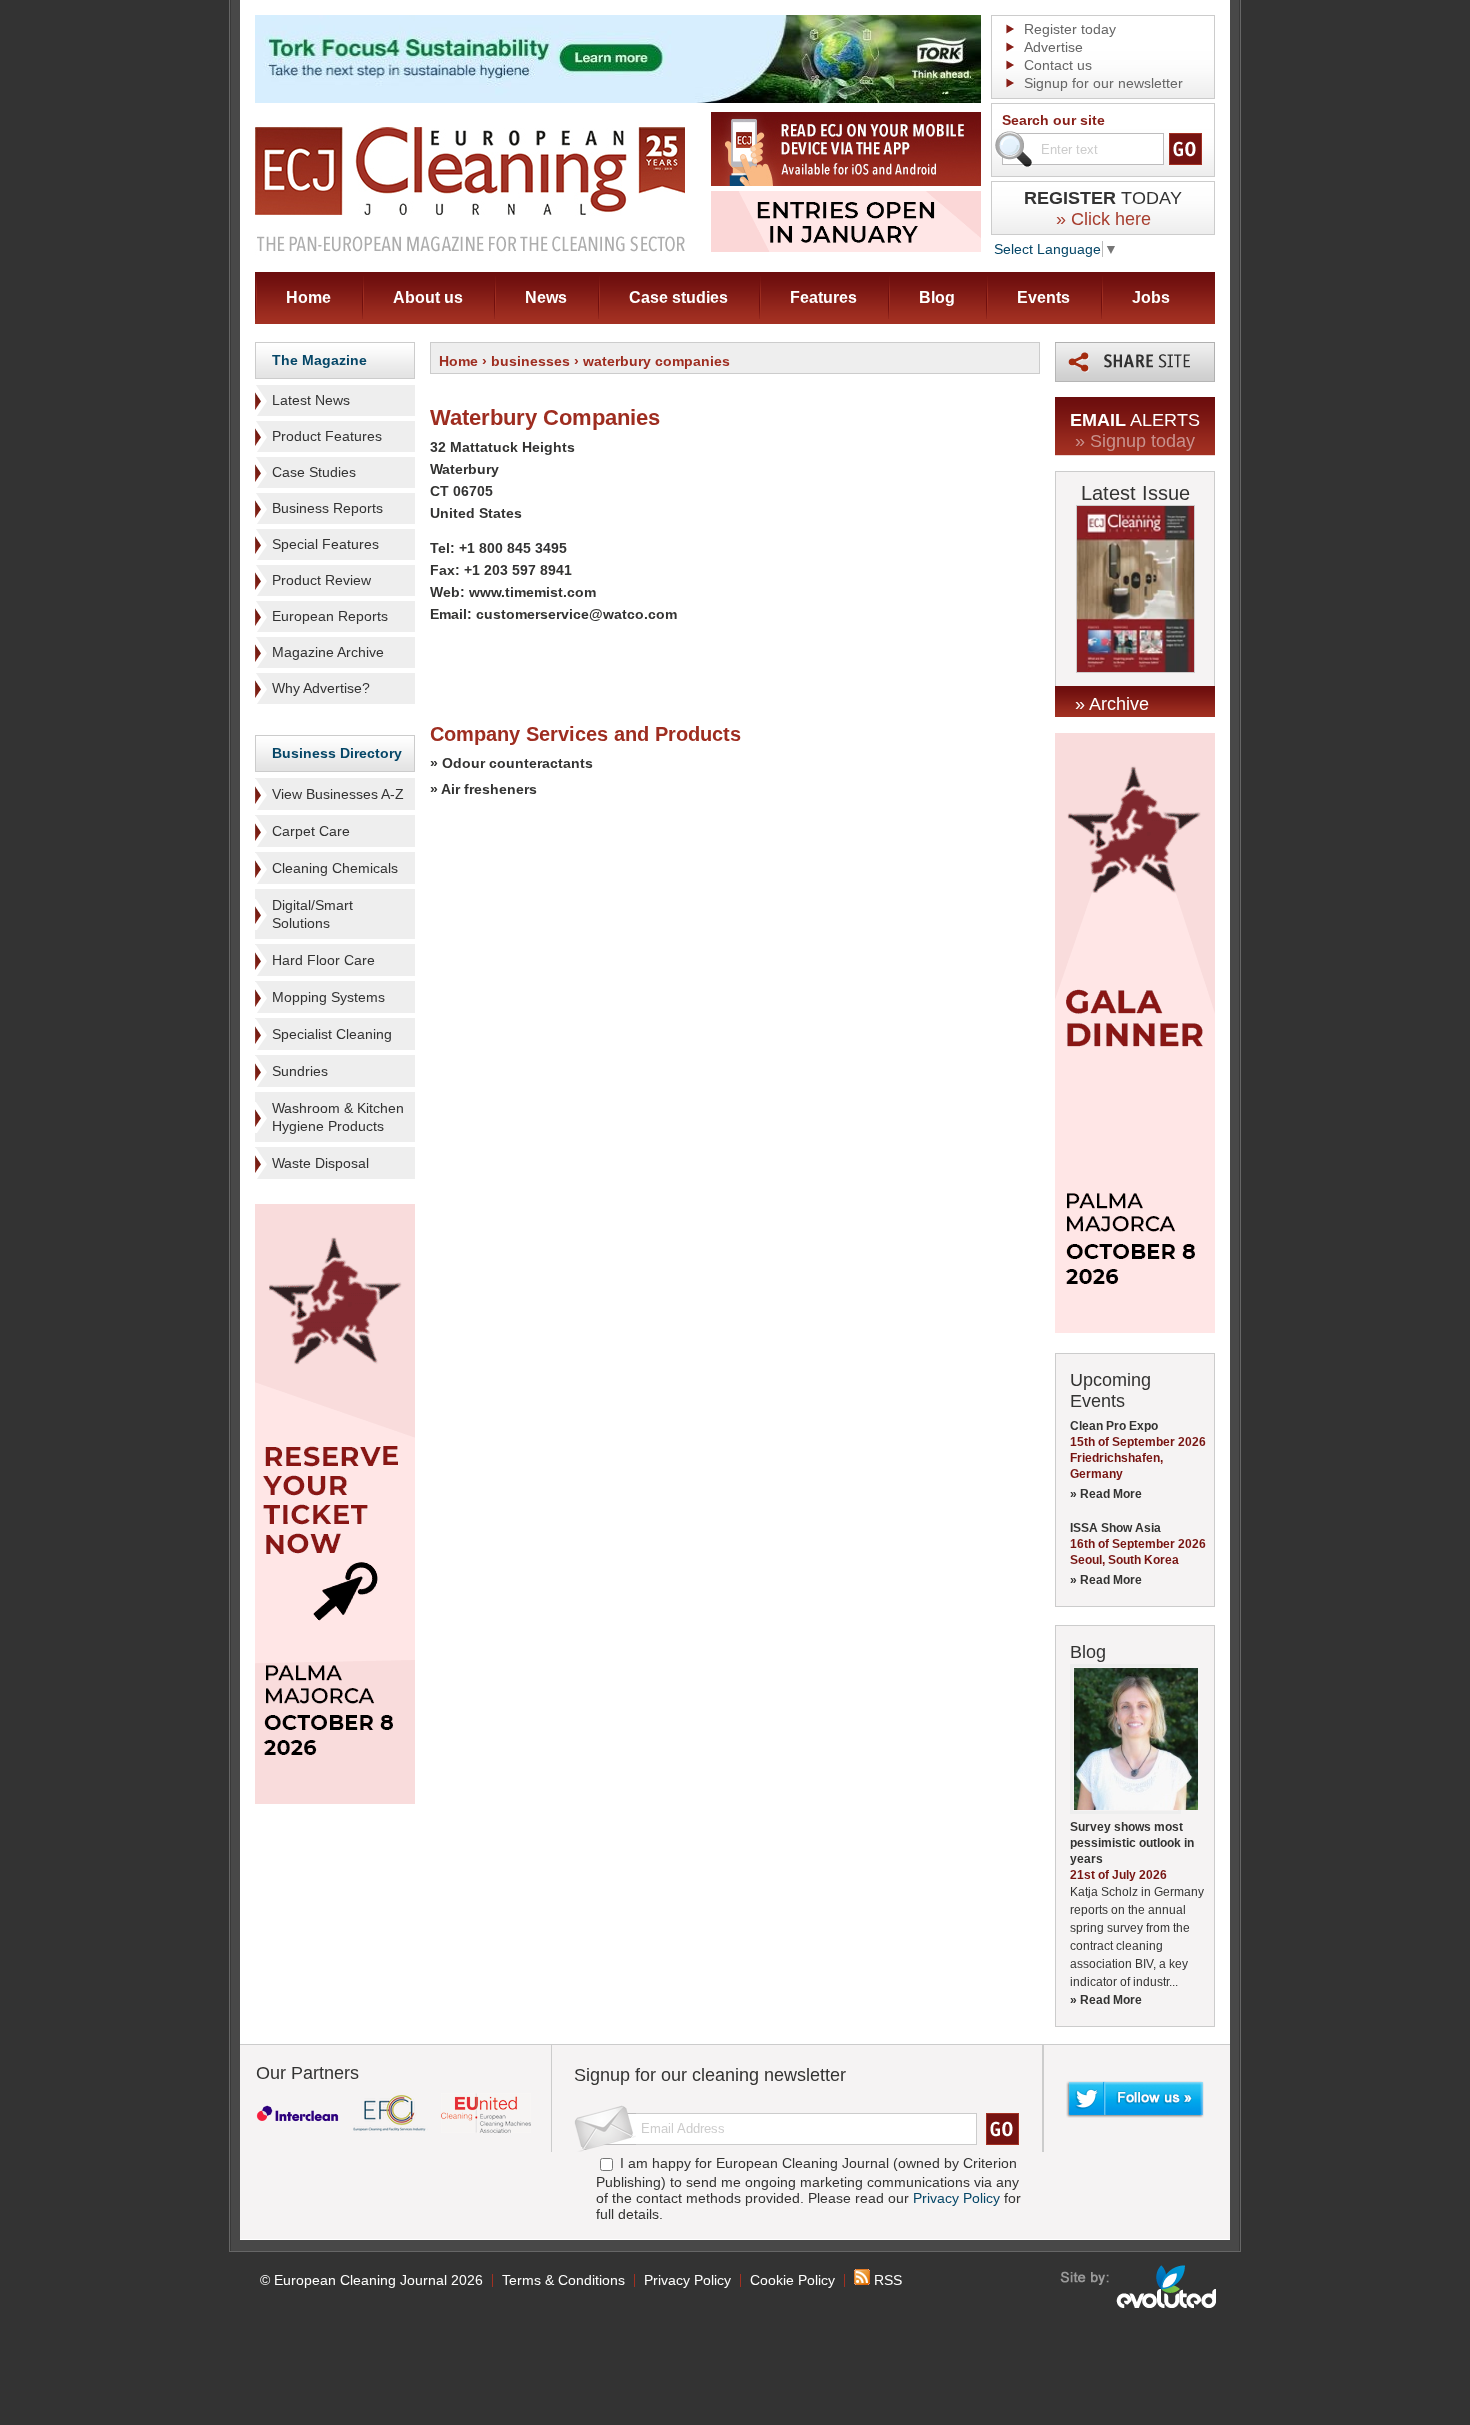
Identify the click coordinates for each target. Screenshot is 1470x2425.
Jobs (1151, 297)
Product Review (321, 580)
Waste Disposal (320, 1163)
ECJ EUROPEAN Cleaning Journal (470, 188)
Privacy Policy (956, 2198)
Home (308, 297)
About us (428, 297)
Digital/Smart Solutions (312, 914)
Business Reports (327, 508)
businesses (530, 361)
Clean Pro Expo (1114, 1426)
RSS (886, 2280)
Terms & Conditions (563, 2280)
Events (1043, 297)
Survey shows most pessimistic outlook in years (1132, 1843)
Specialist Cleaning (332, 1034)
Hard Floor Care (323, 960)
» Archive (1112, 704)
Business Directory (337, 753)
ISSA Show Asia (1115, 1528)
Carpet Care (311, 831)
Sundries (300, 1071)
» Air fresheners (483, 789)
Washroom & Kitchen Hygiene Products (338, 1117)
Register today (1070, 29)
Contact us (1058, 65)
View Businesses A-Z (338, 794)
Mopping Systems (328, 997)
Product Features (327, 436)
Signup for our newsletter (1103, 83)
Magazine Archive (328, 652)
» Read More (1106, 1494)
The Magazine (319, 360)
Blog (937, 297)
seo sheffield (1139, 2287)
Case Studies (314, 472)
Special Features (325, 544)
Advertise (1053, 47)
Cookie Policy (792, 2280)
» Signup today (1135, 441)
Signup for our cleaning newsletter (710, 2075)
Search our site (1053, 120)
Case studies (678, 297)
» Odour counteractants (511, 763)
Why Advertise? (321, 688)
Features (823, 297)
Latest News (311, 400)
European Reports (330, 616)
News (546, 297)
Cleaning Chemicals (335, 868)
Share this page (1135, 362)
